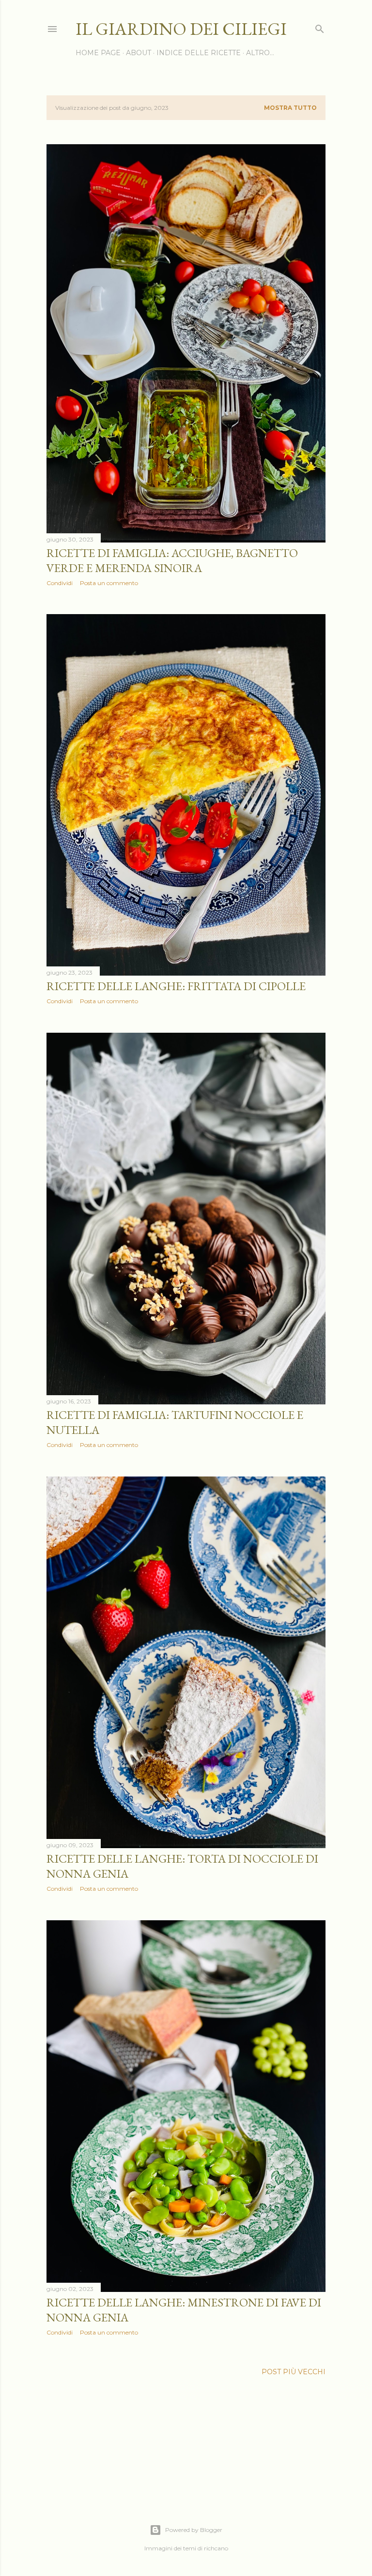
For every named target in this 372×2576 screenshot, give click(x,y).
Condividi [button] (60, 583)
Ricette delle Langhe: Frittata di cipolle (176, 986)
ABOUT (139, 53)
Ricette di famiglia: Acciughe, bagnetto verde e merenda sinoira (172, 560)
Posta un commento (109, 583)
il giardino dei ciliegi (181, 29)
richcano (216, 2548)
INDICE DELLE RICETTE (199, 53)
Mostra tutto (290, 108)
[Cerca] (320, 27)
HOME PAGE (98, 53)
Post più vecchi (294, 2372)
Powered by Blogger (194, 2530)
